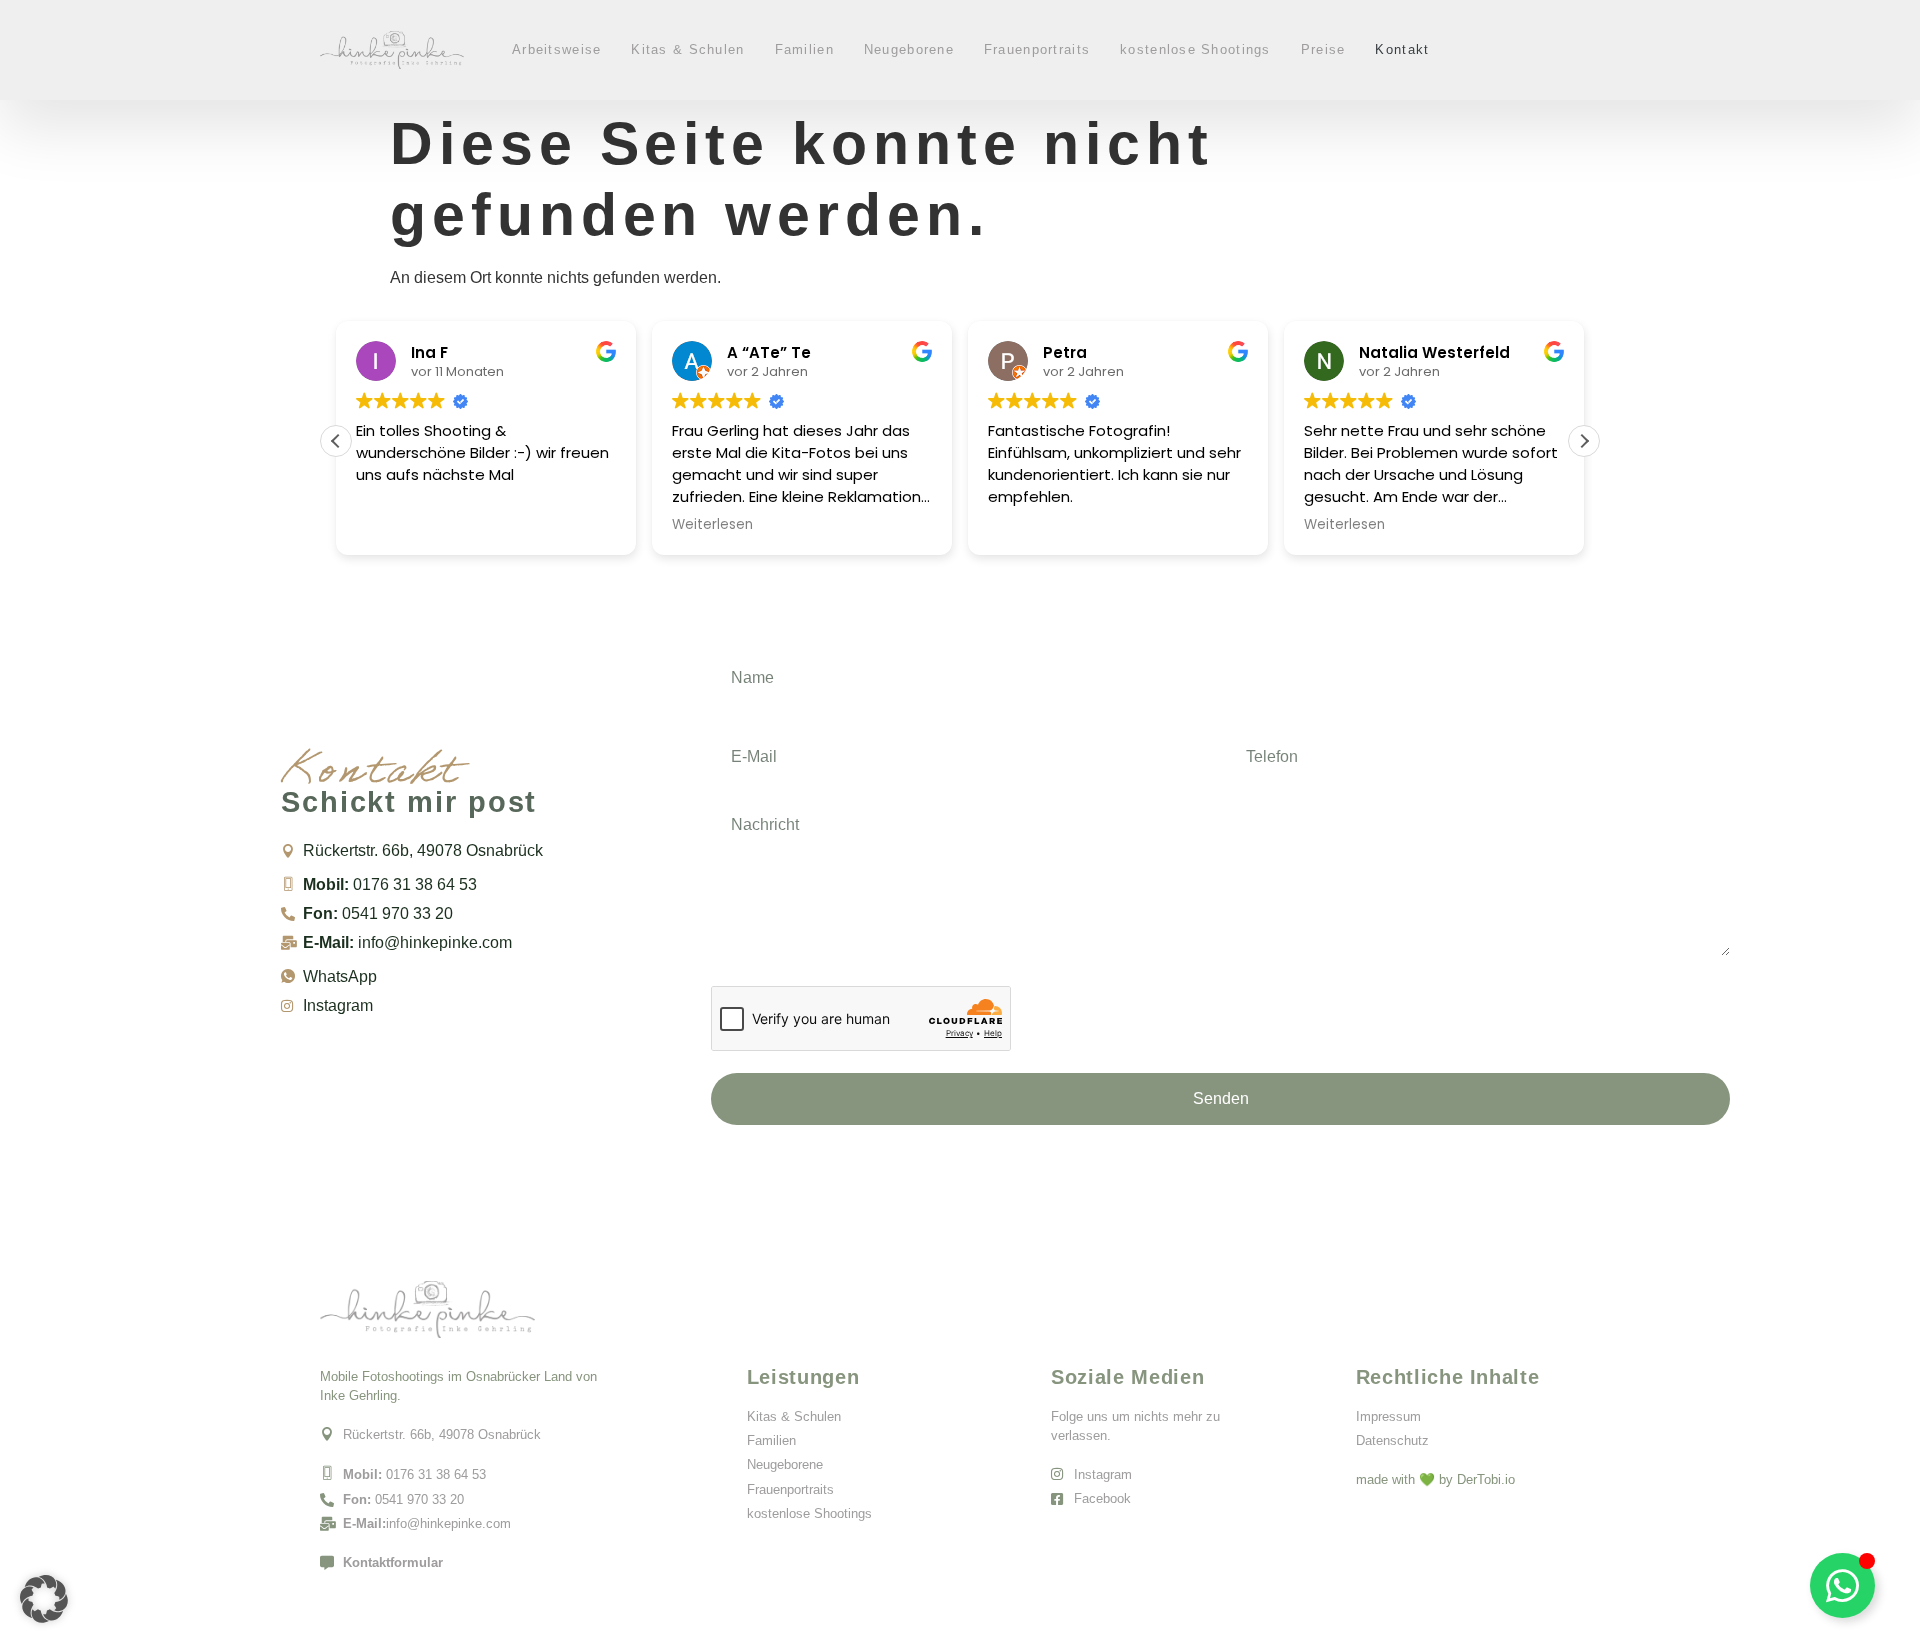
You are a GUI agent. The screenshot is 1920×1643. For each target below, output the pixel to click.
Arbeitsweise (556, 49)
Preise (1323, 49)
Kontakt (1402, 49)
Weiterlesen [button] (712, 525)
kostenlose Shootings (1195, 49)
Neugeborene (909, 49)
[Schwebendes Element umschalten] (1842, 1585)
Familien (804, 49)
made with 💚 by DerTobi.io (1435, 1479)
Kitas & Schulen (687, 49)
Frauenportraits (1037, 49)
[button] (1584, 441)
